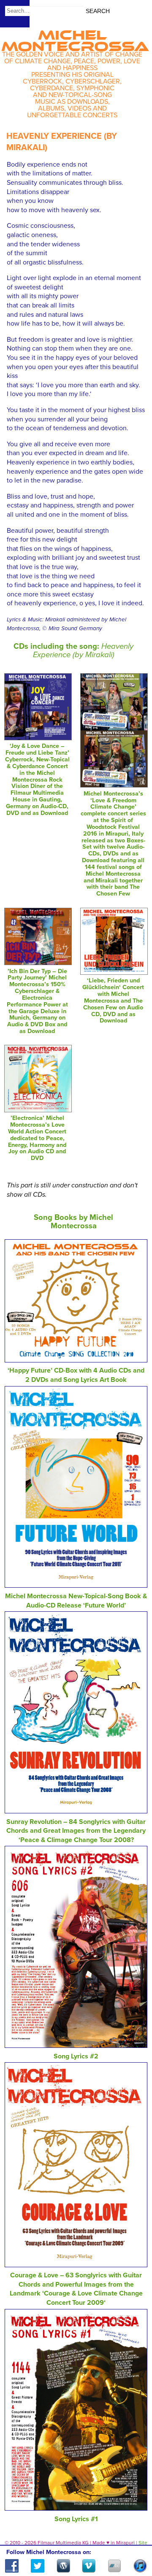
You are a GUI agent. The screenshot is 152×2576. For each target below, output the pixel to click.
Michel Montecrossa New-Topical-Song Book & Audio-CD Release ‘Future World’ (76, 1601)
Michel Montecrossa (75, 38)
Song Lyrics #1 (76, 2519)
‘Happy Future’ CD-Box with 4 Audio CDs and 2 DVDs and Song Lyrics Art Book (76, 1375)
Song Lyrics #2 (76, 2056)
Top (135, 2545)
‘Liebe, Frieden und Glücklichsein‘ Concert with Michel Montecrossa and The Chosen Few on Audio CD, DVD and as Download (113, 1001)
